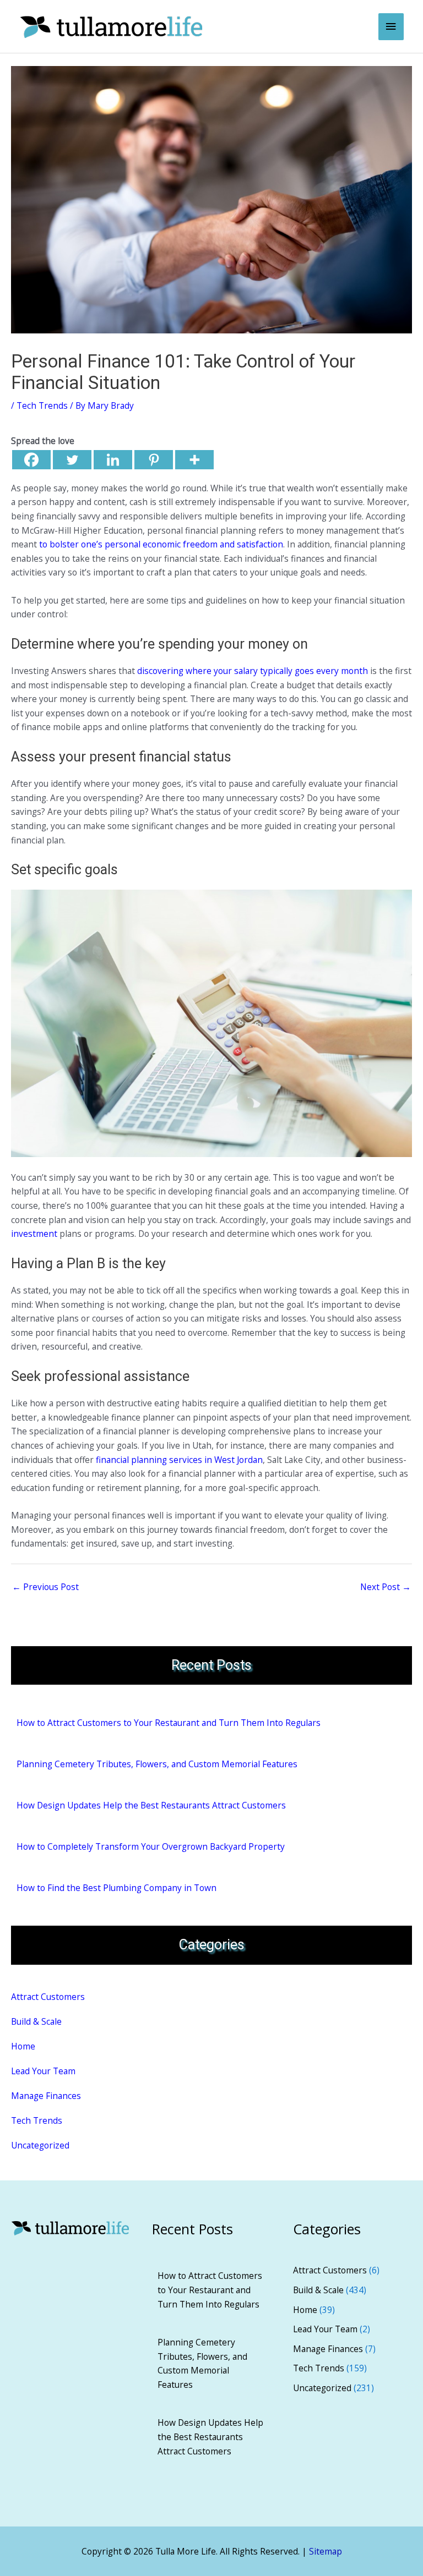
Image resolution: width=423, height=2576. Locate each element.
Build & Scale (36, 2021)
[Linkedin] (113, 460)
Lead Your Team (43, 2071)
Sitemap (326, 2551)
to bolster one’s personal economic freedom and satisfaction (161, 544)
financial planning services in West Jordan (179, 1460)
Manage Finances (46, 2096)
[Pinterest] (154, 460)
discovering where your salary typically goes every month (253, 671)
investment (34, 1234)
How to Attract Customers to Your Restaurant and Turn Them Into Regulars (169, 1723)
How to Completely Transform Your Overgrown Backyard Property (151, 1846)
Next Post (386, 1587)
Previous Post (45, 1587)
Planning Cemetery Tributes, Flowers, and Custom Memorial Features (157, 1764)
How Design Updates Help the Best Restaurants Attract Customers (151, 1805)
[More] (194, 460)
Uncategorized (40, 2145)
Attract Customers (48, 1997)
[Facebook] (31, 460)
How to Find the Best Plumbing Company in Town (116, 1888)
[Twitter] (72, 460)
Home (23, 2046)
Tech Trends (42, 405)
